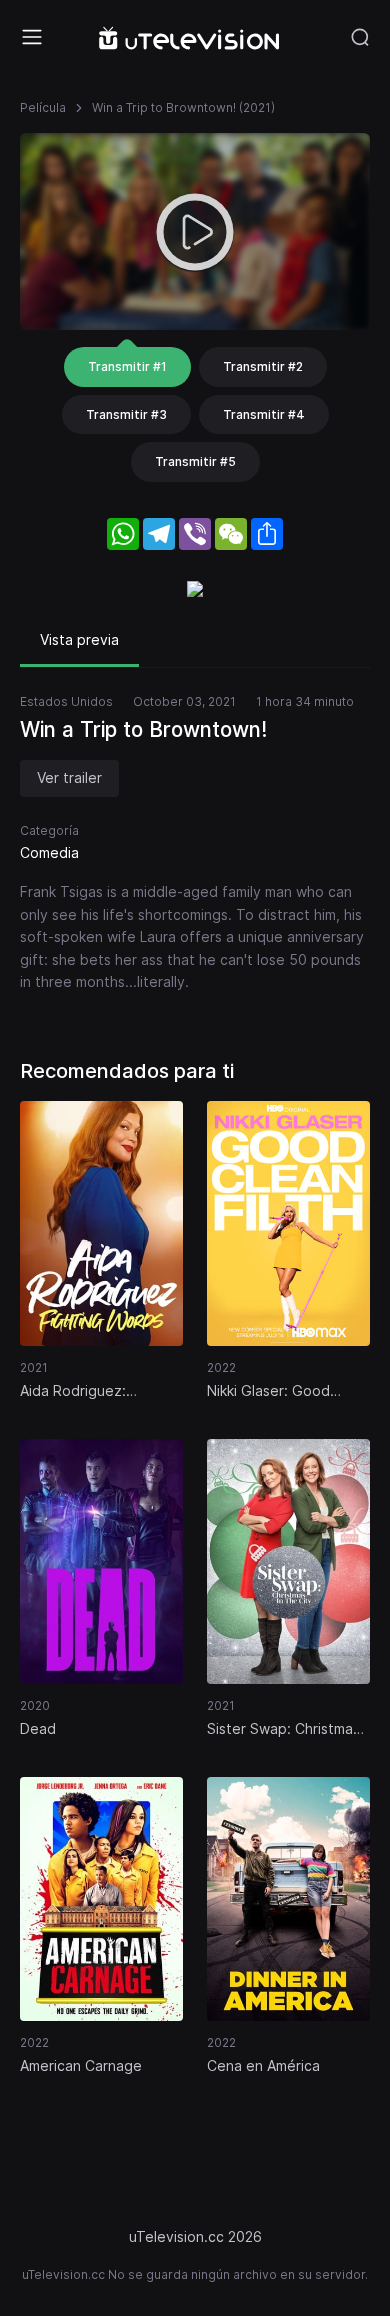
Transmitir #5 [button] (195, 461)
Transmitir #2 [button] (263, 366)
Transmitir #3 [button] (126, 414)
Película (43, 107)
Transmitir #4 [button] (264, 414)
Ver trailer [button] (69, 777)
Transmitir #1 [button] (127, 366)
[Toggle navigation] (32, 37)
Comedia (49, 852)
